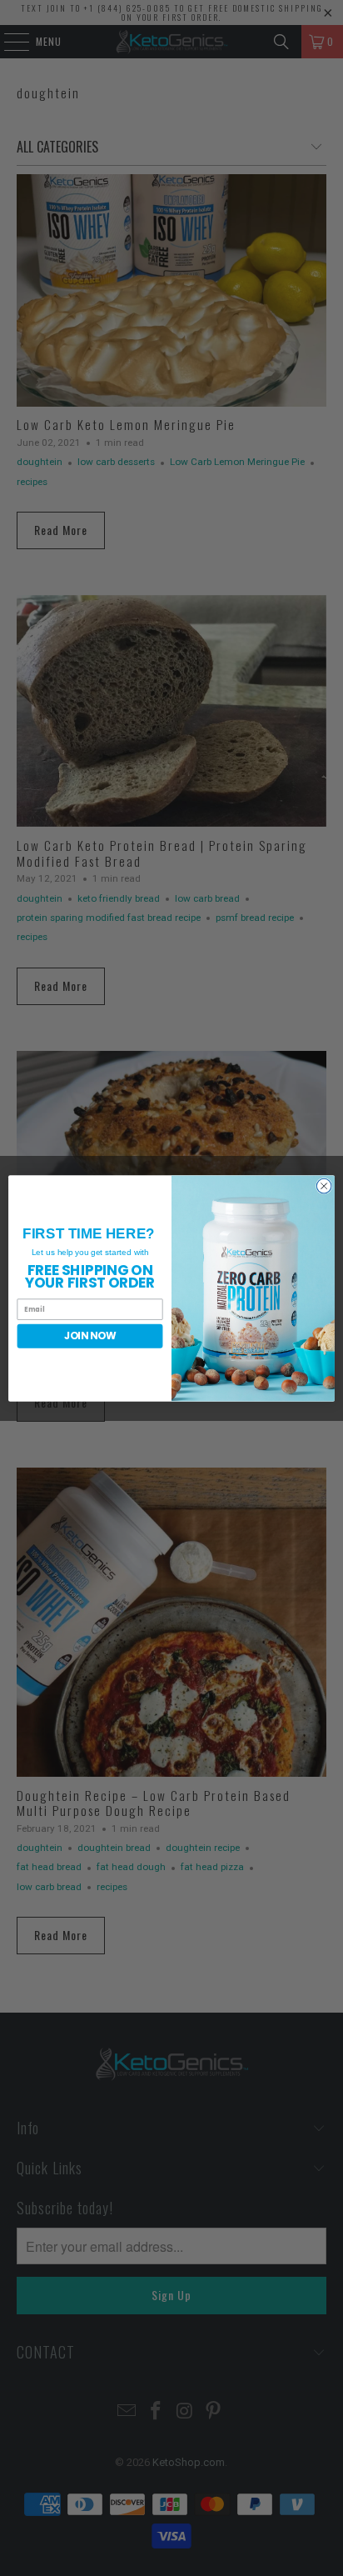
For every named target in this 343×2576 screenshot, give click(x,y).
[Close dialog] (324, 1186)
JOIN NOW (90, 1336)
